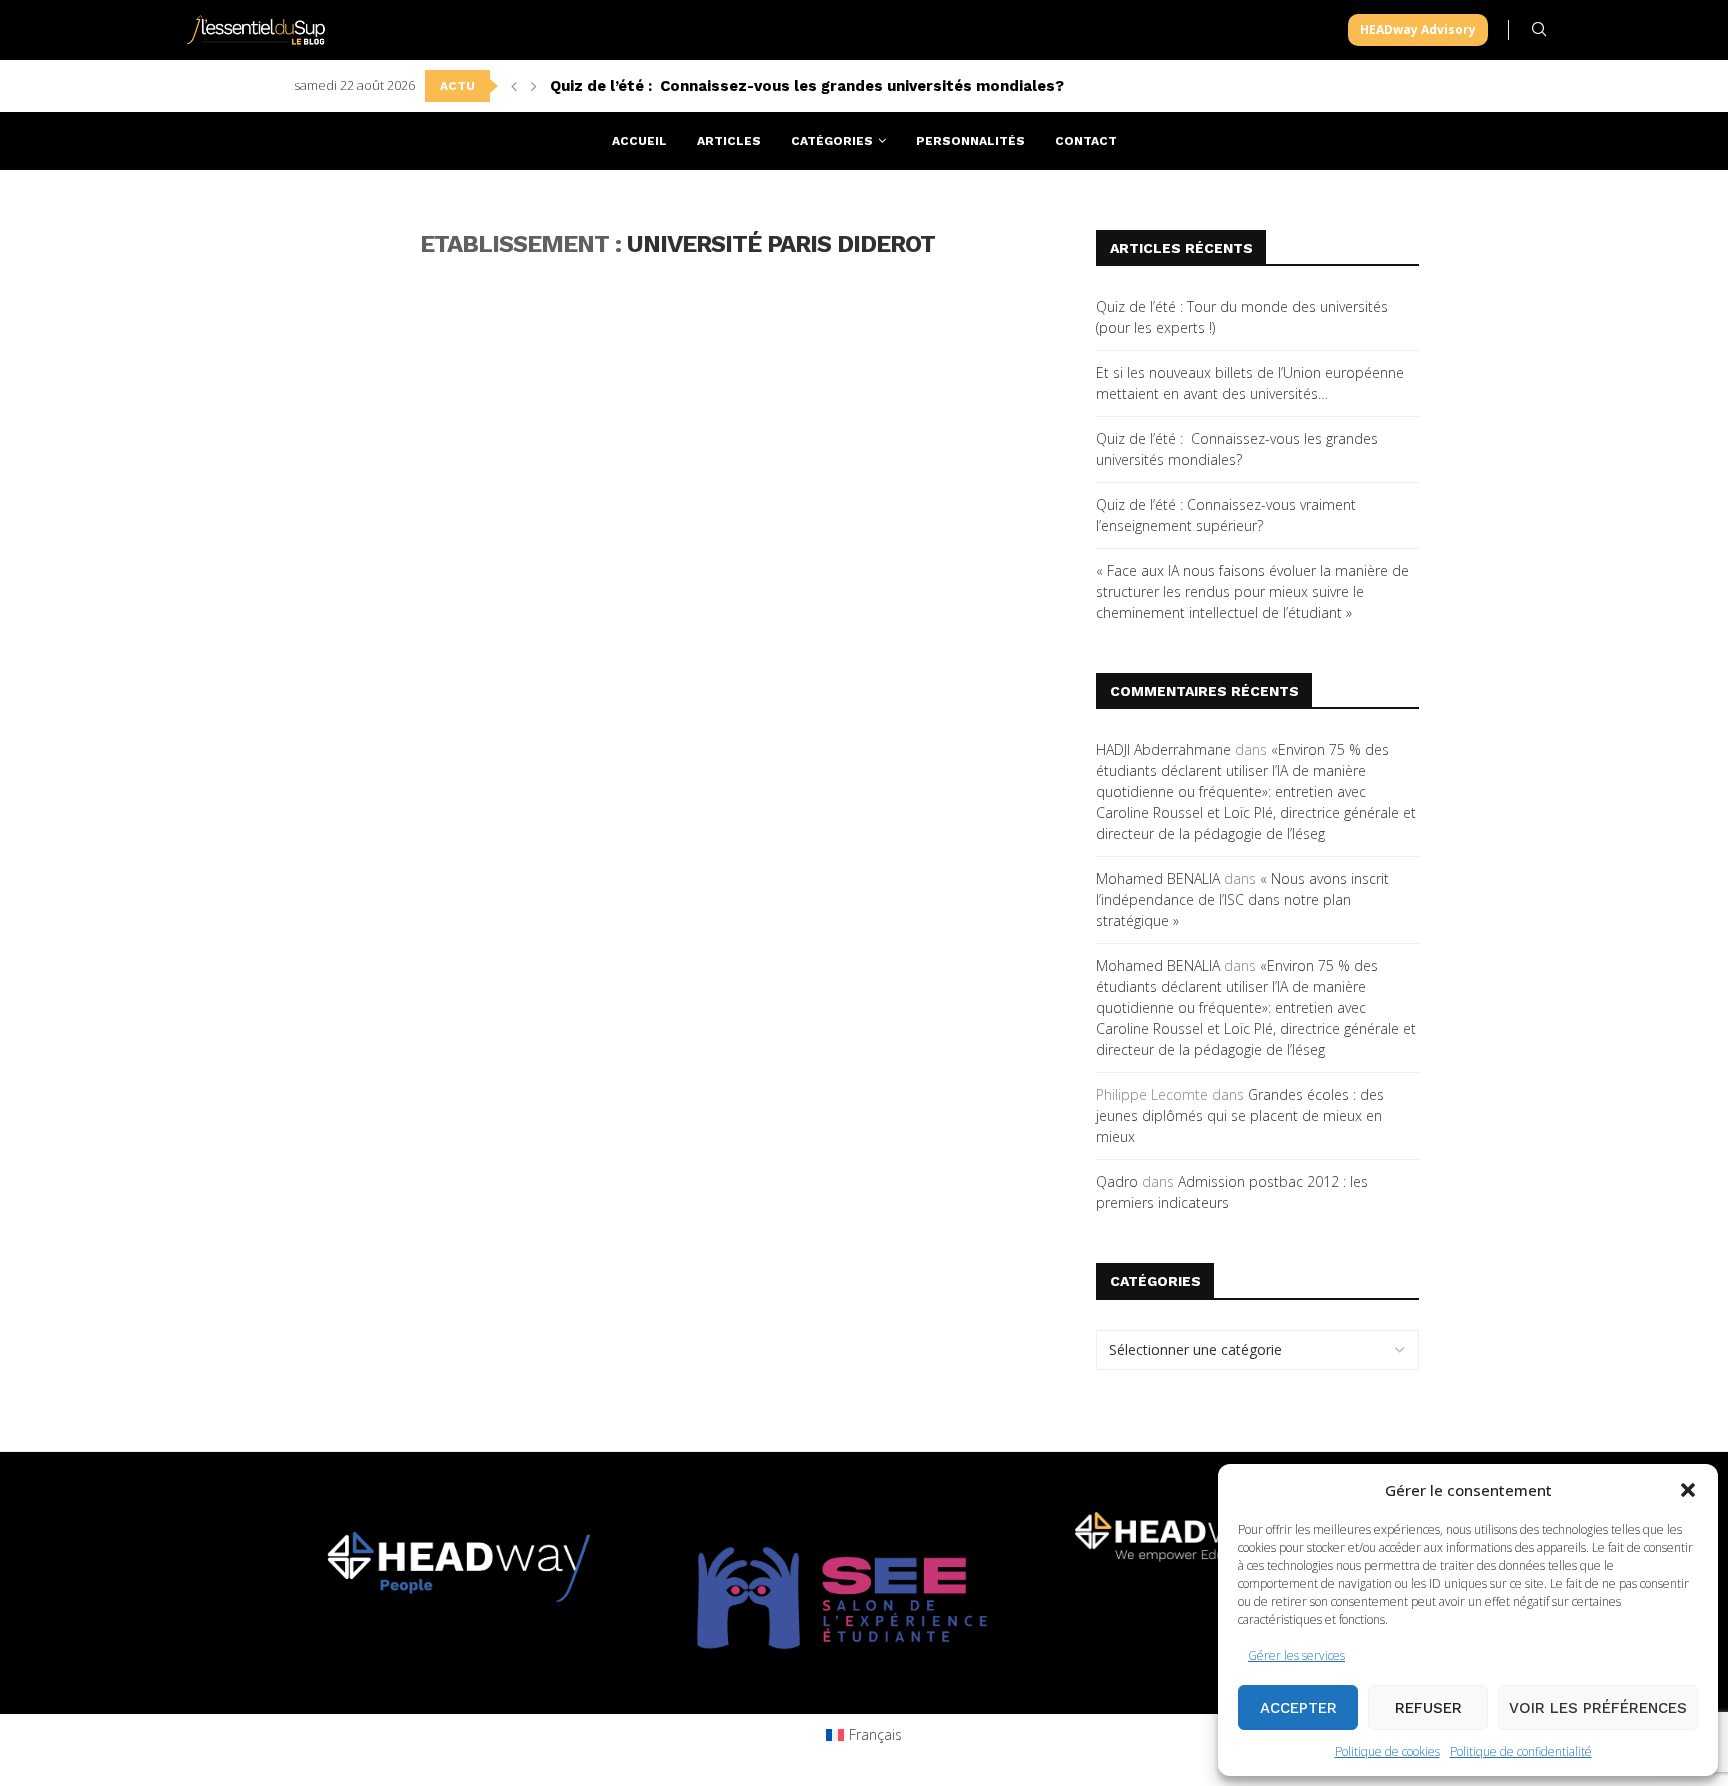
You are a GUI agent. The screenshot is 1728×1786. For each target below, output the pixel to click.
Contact (1086, 141)
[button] (1688, 1490)
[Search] (1539, 29)
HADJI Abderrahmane (1163, 749)
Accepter (1298, 1708)
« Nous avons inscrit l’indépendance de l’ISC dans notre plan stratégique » (1242, 899)
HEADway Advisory (1418, 29)
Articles (729, 141)
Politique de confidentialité (1521, 1751)
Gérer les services (1296, 1655)
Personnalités (970, 141)
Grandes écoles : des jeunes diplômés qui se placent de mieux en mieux (1240, 1115)
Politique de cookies (1387, 1751)
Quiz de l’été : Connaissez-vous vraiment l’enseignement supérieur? (806, 86)
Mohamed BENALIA (1158, 878)
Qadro (1117, 1181)
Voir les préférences (1598, 1708)
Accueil (639, 141)
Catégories (832, 141)
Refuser (1428, 1708)
